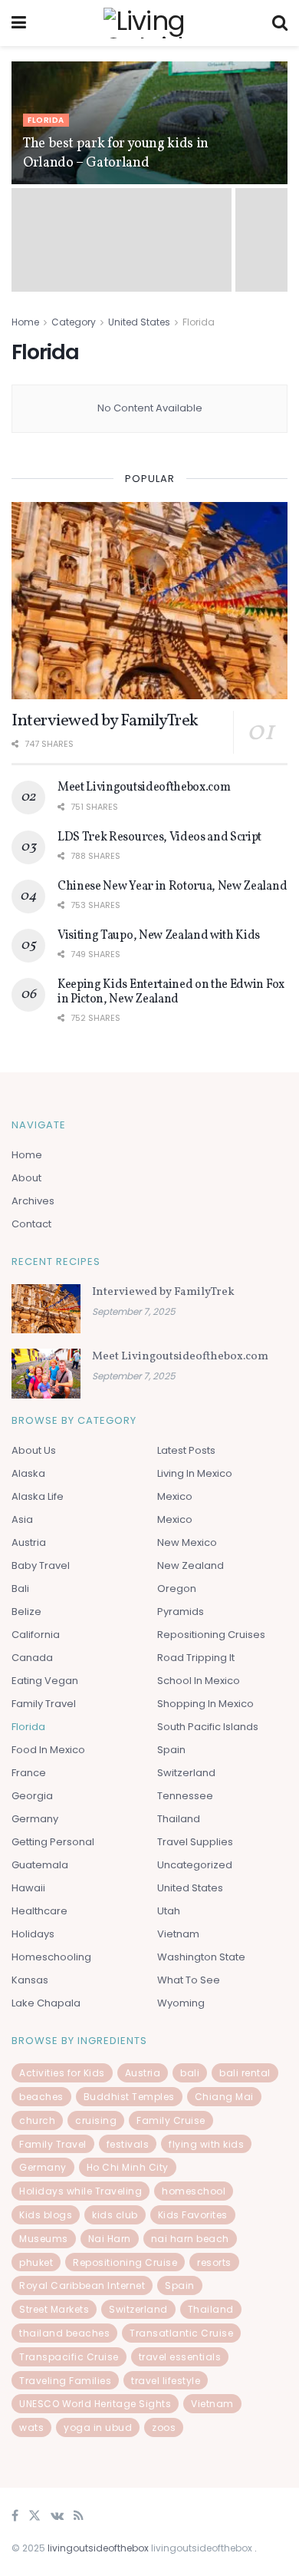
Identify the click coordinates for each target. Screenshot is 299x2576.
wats (31, 2427)
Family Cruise (171, 2120)
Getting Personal (53, 1842)
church (37, 2120)
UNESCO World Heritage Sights (95, 2404)
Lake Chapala (46, 2003)
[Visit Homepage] (149, 23)
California (36, 1635)
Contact (31, 1224)
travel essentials (180, 2357)
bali (190, 2073)
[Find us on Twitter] (34, 2517)
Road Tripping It (196, 1658)
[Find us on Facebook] (15, 2517)
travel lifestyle (166, 2381)
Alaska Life (38, 1496)
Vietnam (178, 1934)
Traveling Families (65, 2381)
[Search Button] (280, 23)
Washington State (201, 1957)
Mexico (175, 1496)
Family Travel (44, 1704)
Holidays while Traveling (80, 2191)
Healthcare (39, 1911)
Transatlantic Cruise (181, 2333)
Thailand (179, 1819)
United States (139, 322)
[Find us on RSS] (79, 2517)
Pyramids (181, 1612)
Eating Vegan (45, 1681)
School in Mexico (199, 1681)
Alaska (28, 1473)
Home (25, 322)
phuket (36, 2262)
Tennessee (185, 1796)
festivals (128, 2144)
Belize (26, 1612)
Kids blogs (46, 2215)
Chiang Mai (224, 2097)
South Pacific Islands (208, 1727)
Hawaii (28, 1888)
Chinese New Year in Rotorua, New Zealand (172, 887)
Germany (35, 1819)
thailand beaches (64, 2333)
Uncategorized (195, 1865)
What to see (189, 1980)
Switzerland (186, 1773)
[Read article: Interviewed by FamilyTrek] (149, 601)
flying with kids (206, 2144)
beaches (41, 2097)
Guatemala (40, 1865)
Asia (22, 1519)
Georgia (32, 1796)
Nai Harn (110, 2239)
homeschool (194, 2191)
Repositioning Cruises (211, 1635)
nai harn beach (190, 2239)
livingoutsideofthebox (98, 2548)
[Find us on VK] (57, 2517)
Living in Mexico (195, 1473)
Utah (169, 1911)
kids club (115, 2215)
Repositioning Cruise (125, 2262)
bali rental (245, 2073)
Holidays (33, 1934)
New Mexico (187, 1542)
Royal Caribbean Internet (82, 2285)
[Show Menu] (19, 23)
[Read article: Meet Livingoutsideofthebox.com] (46, 1373)
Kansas (30, 1980)
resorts (214, 2262)
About (26, 1178)
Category (74, 322)
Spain (171, 1750)
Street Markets (54, 2309)
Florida (46, 120)
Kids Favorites (193, 2215)
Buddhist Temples (129, 2097)
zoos (164, 2427)
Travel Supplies (195, 1842)
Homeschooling (51, 1957)
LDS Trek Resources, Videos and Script (159, 837)
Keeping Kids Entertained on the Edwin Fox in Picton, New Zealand (171, 992)
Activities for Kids (62, 2073)
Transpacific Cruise (69, 2357)
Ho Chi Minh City (128, 2167)
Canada (32, 1658)
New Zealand (191, 1565)
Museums (44, 2239)
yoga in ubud (98, 2427)
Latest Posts (186, 1450)
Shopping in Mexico (205, 1704)
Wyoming (181, 2003)
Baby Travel (41, 1565)
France (29, 1773)
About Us (34, 1450)
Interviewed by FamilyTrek (105, 721)
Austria (29, 1542)
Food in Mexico (48, 1750)
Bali (20, 1589)
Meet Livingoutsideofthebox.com (144, 788)
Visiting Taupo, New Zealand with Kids (159, 936)
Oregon (177, 1589)
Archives (33, 1201)
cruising (96, 2120)
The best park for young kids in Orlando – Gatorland (116, 154)
